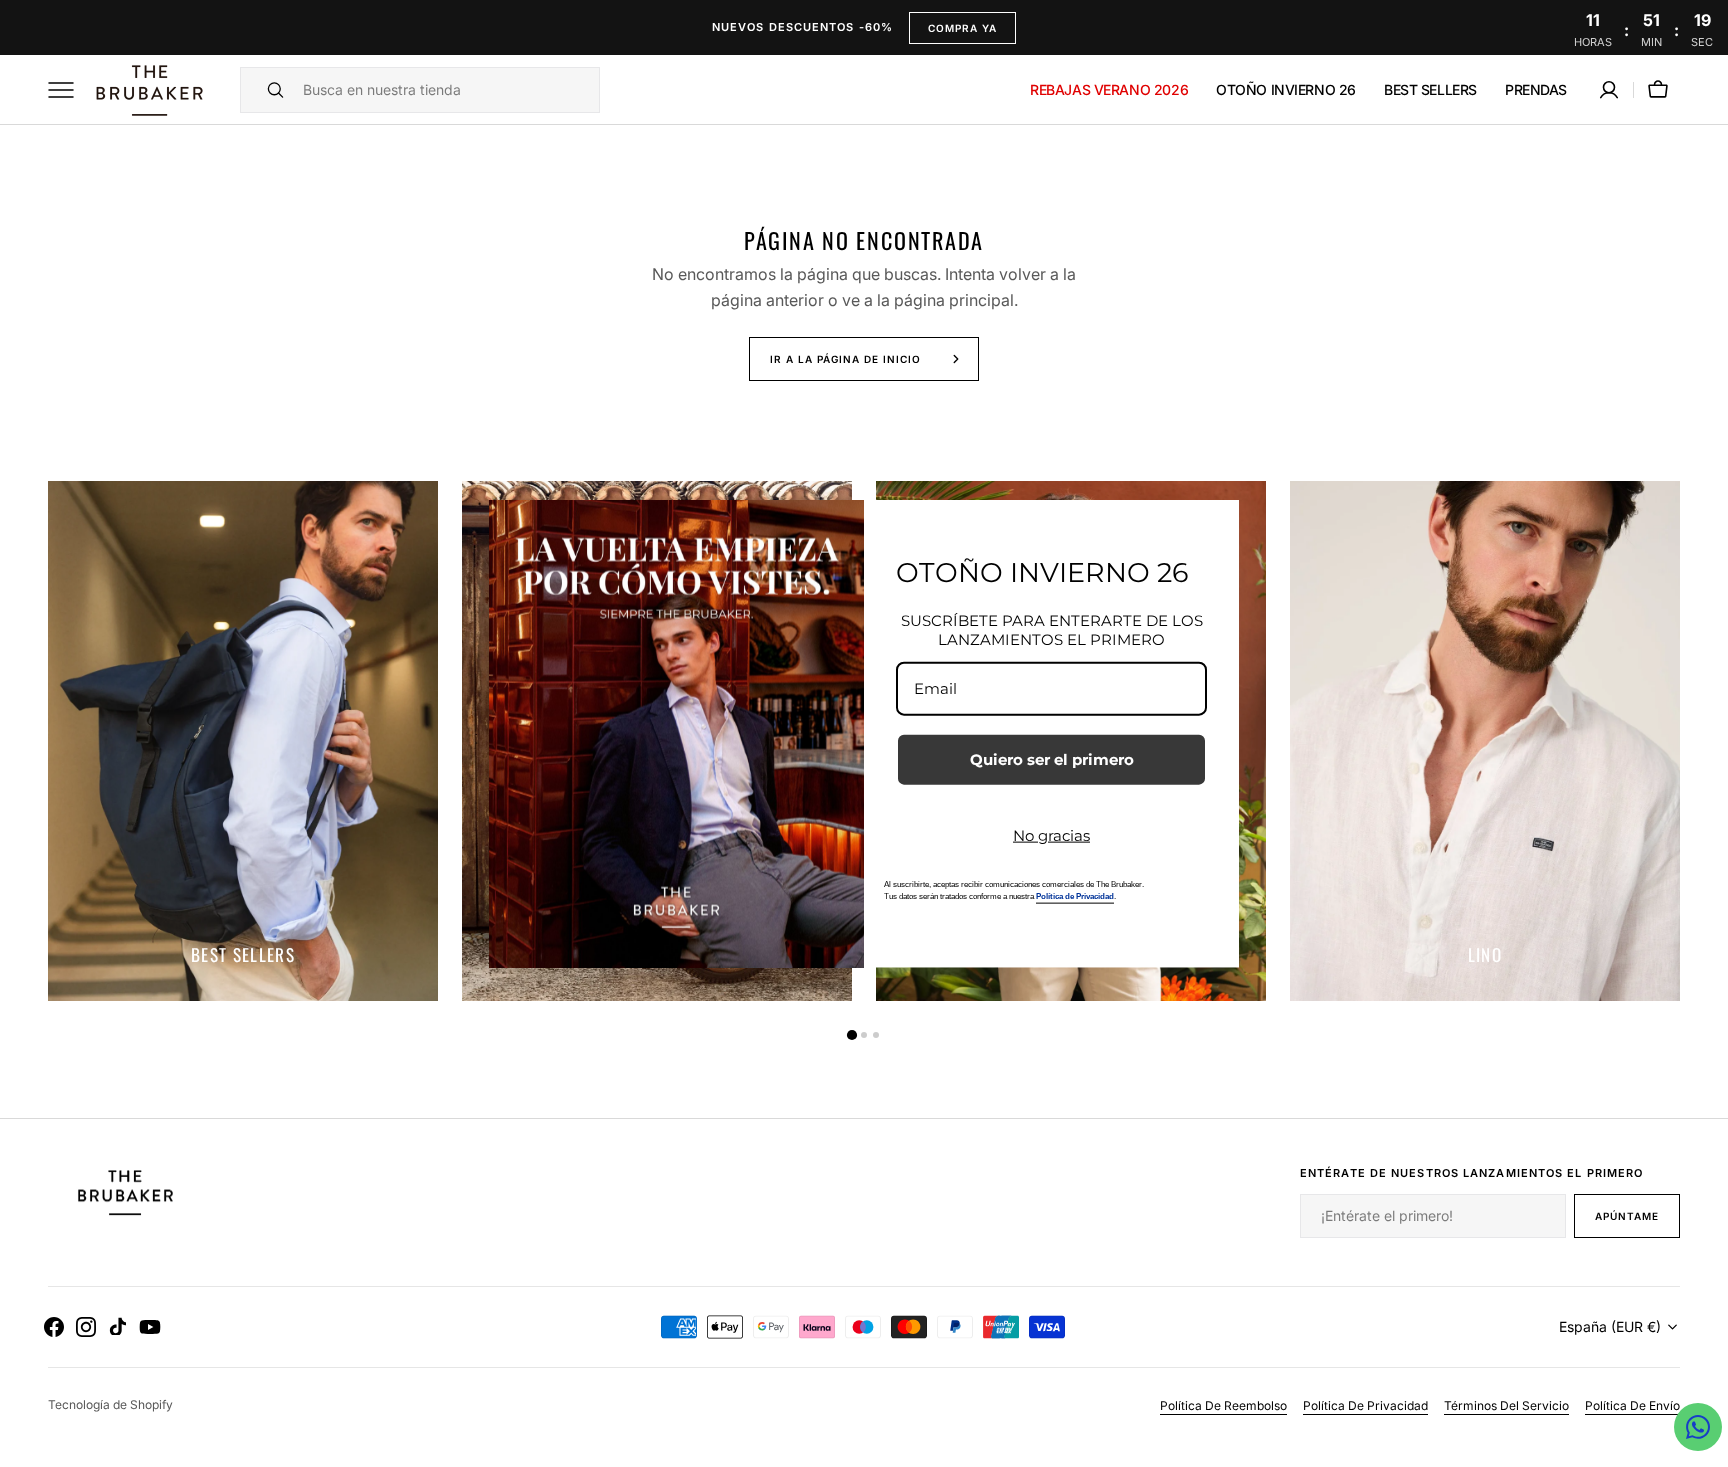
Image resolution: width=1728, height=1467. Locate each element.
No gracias (1051, 834)
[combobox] (446, 90)
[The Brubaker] (148, 90)
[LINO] (1485, 741)
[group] (243, 741)
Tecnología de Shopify (110, 1404)
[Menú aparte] (68, 90)
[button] (1609, 90)
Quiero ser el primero (1052, 758)
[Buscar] (267, 90)
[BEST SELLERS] (243, 741)
